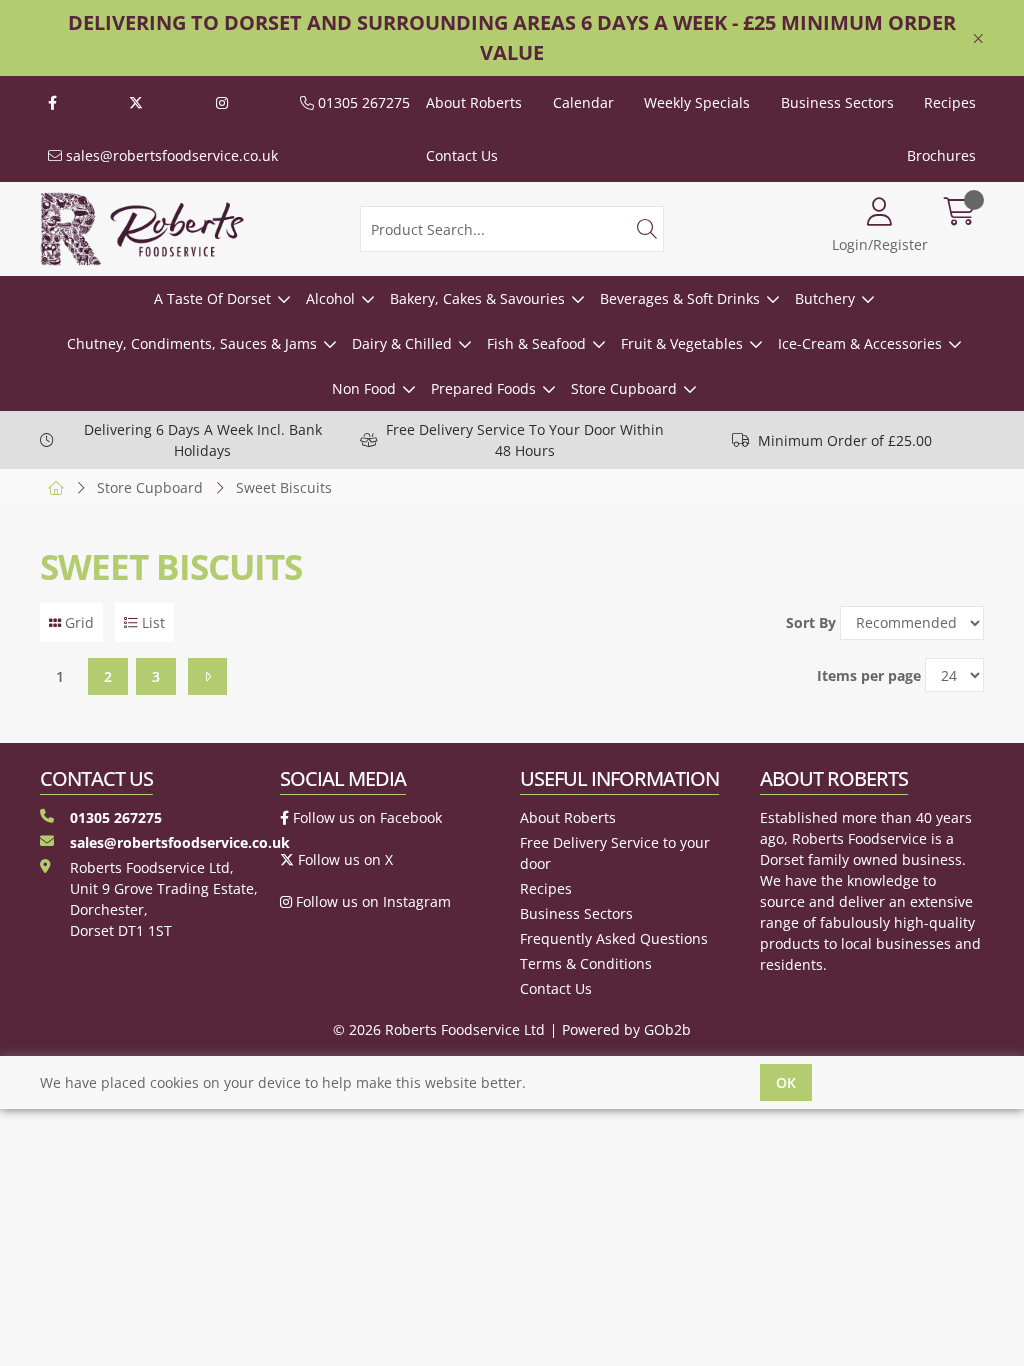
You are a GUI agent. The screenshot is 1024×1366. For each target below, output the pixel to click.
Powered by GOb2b (626, 1029)
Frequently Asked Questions (614, 938)
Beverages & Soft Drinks (680, 298)
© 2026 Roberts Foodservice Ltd (439, 1029)
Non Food (364, 388)
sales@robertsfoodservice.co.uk (170, 155)
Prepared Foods (483, 388)
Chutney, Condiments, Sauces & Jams (192, 343)
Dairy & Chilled (402, 343)
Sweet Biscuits (284, 487)
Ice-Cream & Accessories (860, 343)
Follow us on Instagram (371, 901)
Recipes (950, 102)
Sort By (811, 622)
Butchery (825, 298)
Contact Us (462, 155)
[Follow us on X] (136, 102)
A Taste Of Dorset (212, 298)
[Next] (207, 676)
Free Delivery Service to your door (615, 853)
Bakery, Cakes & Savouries (477, 298)
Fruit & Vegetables (682, 343)
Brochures (941, 155)
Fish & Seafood (536, 343)
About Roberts (474, 102)
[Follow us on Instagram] (222, 102)
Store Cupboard (624, 388)
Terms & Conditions (586, 963)
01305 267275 (362, 102)
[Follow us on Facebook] (52, 102)
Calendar (583, 102)
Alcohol (330, 298)
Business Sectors (837, 102)
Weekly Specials (697, 102)
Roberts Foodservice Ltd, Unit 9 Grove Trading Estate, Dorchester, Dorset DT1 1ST (164, 899)
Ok (786, 1082)
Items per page (869, 675)
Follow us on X (343, 859)
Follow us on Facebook (365, 817)
